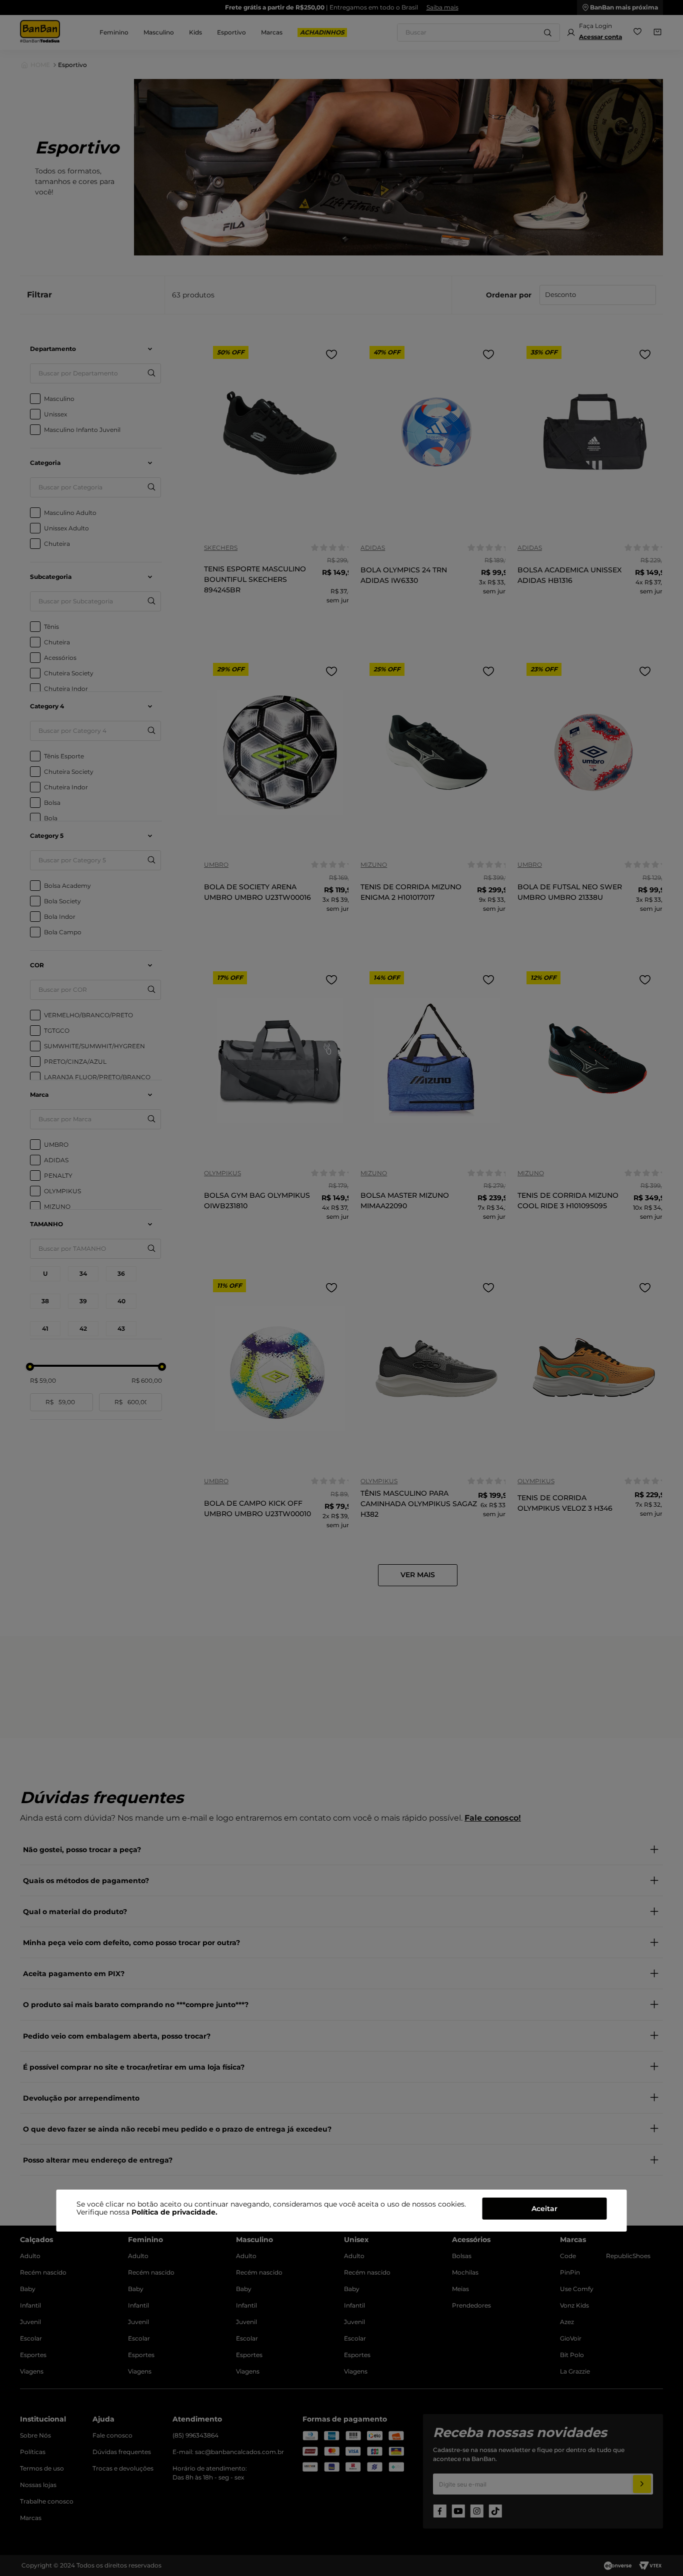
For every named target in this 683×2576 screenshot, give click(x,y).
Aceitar (544, 2209)
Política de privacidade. (174, 2212)
